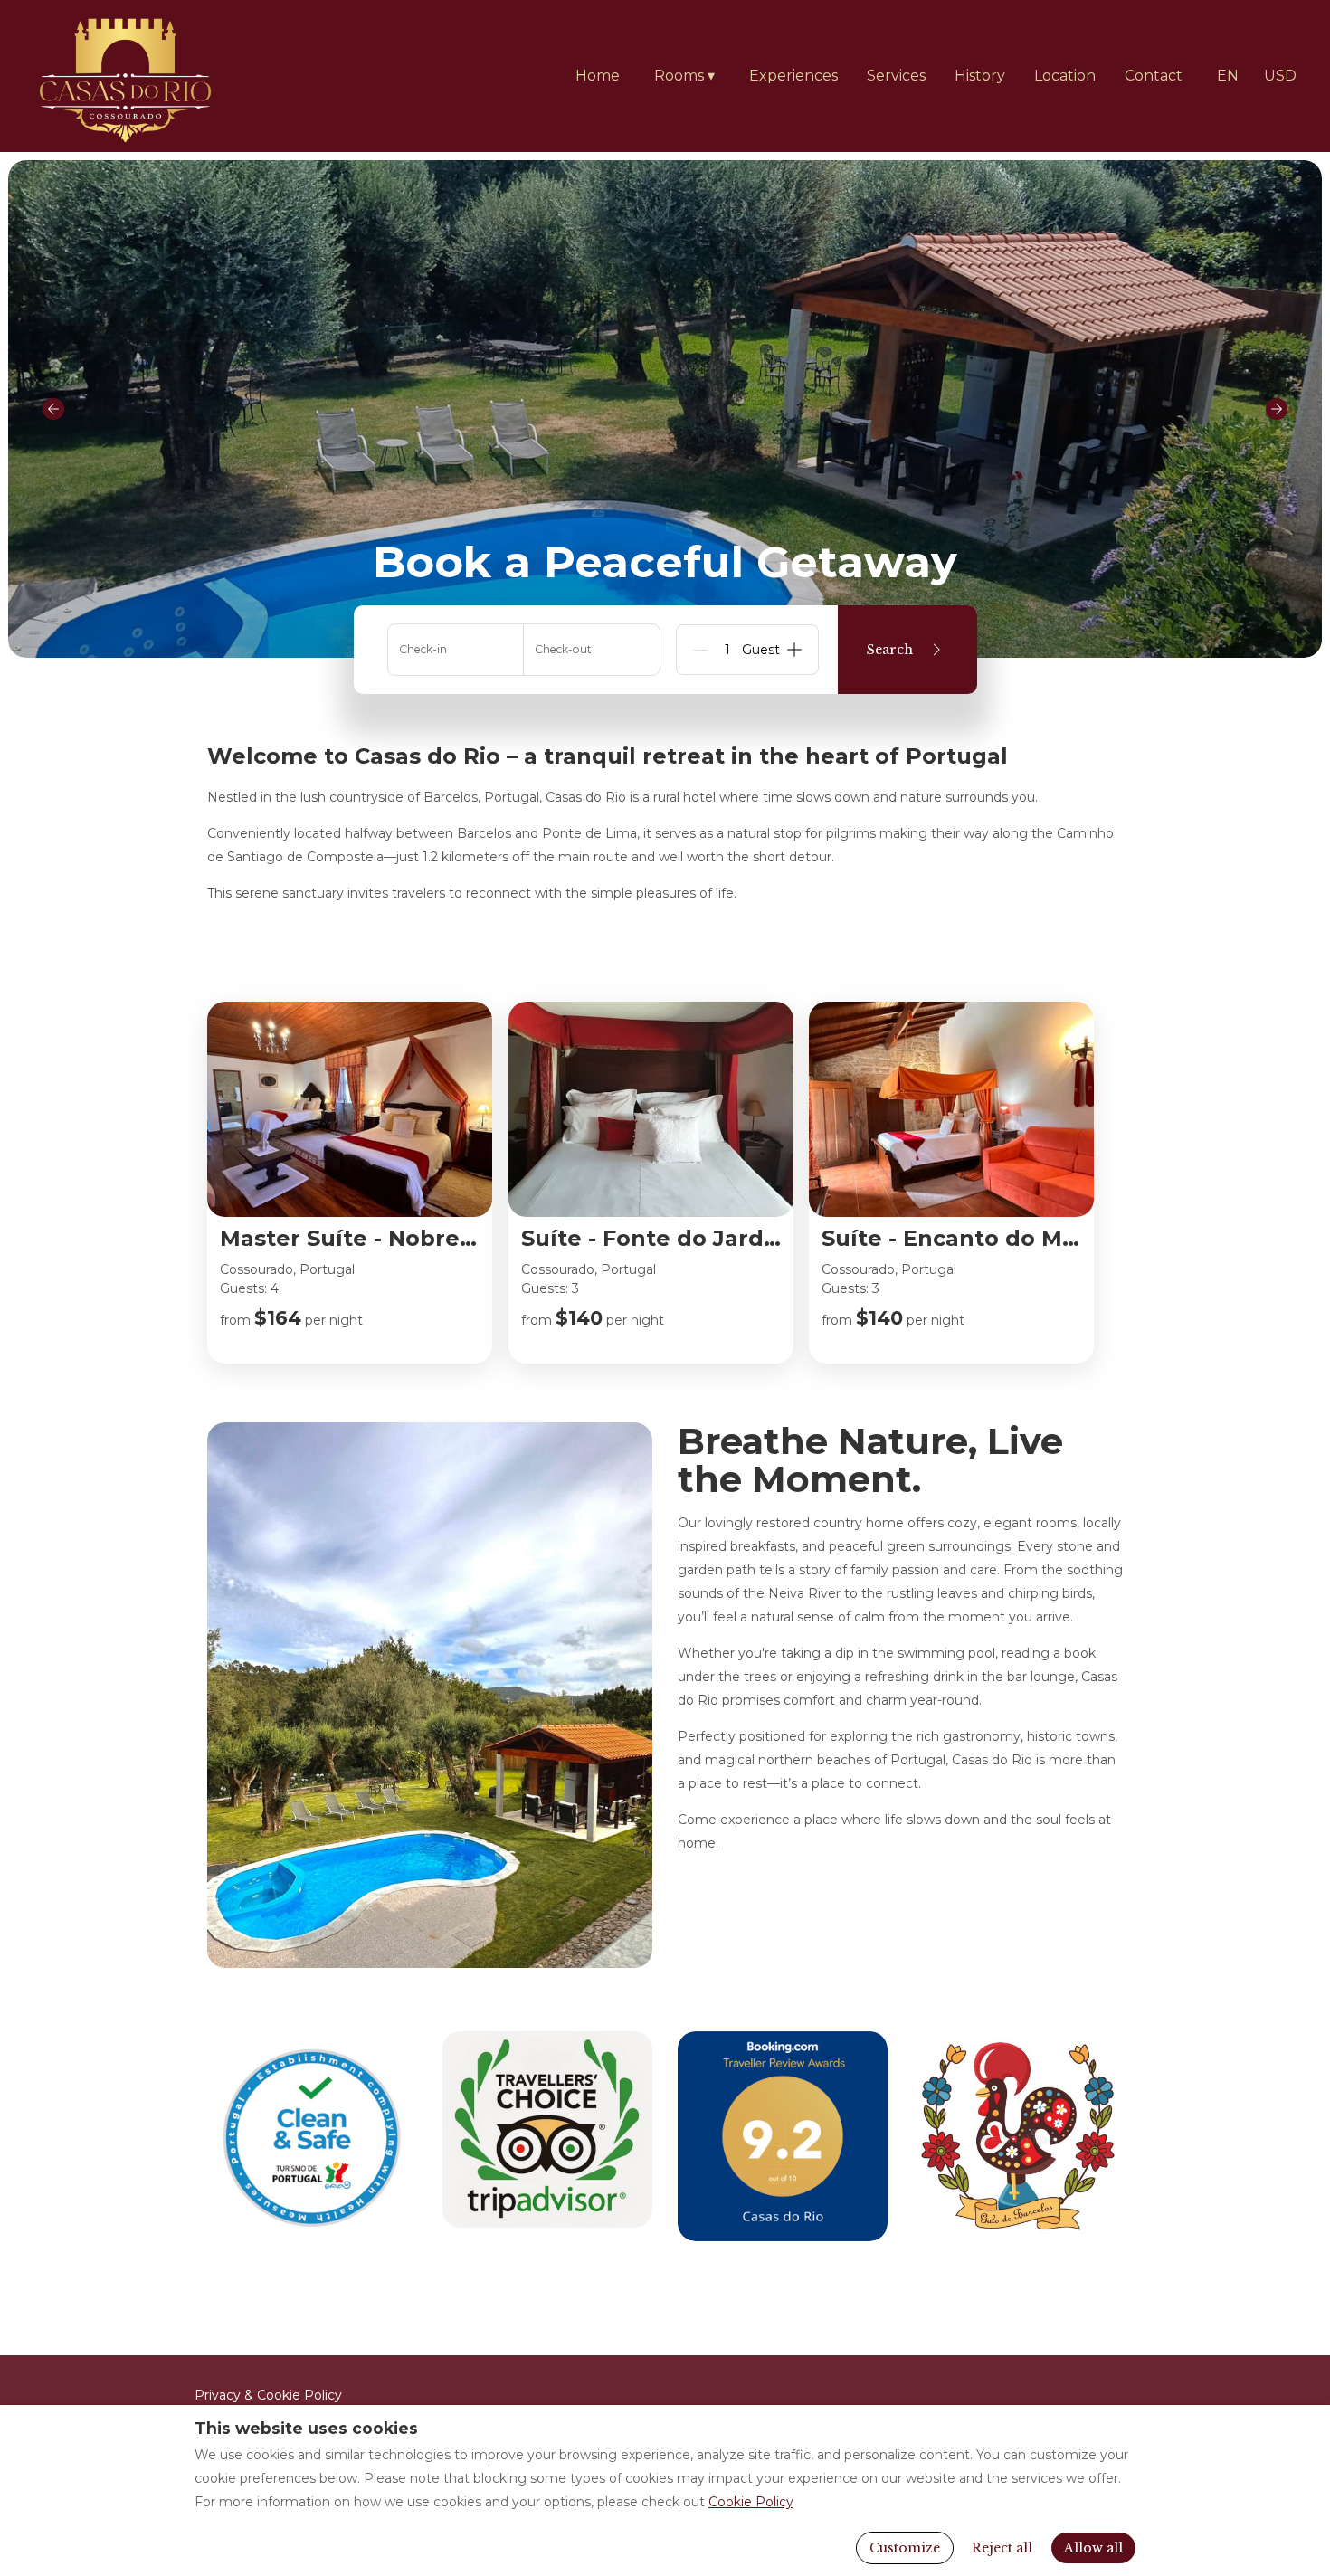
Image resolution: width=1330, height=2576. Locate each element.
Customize (905, 2548)
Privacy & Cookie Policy (268, 2395)
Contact (1154, 76)
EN (1228, 76)
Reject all (1002, 2548)
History (980, 76)
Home (598, 76)
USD (1280, 76)
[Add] (794, 650)
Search (890, 650)
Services (896, 76)
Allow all (1093, 2548)
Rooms (684, 76)
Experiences (793, 76)
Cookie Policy (751, 2502)
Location (1065, 76)
